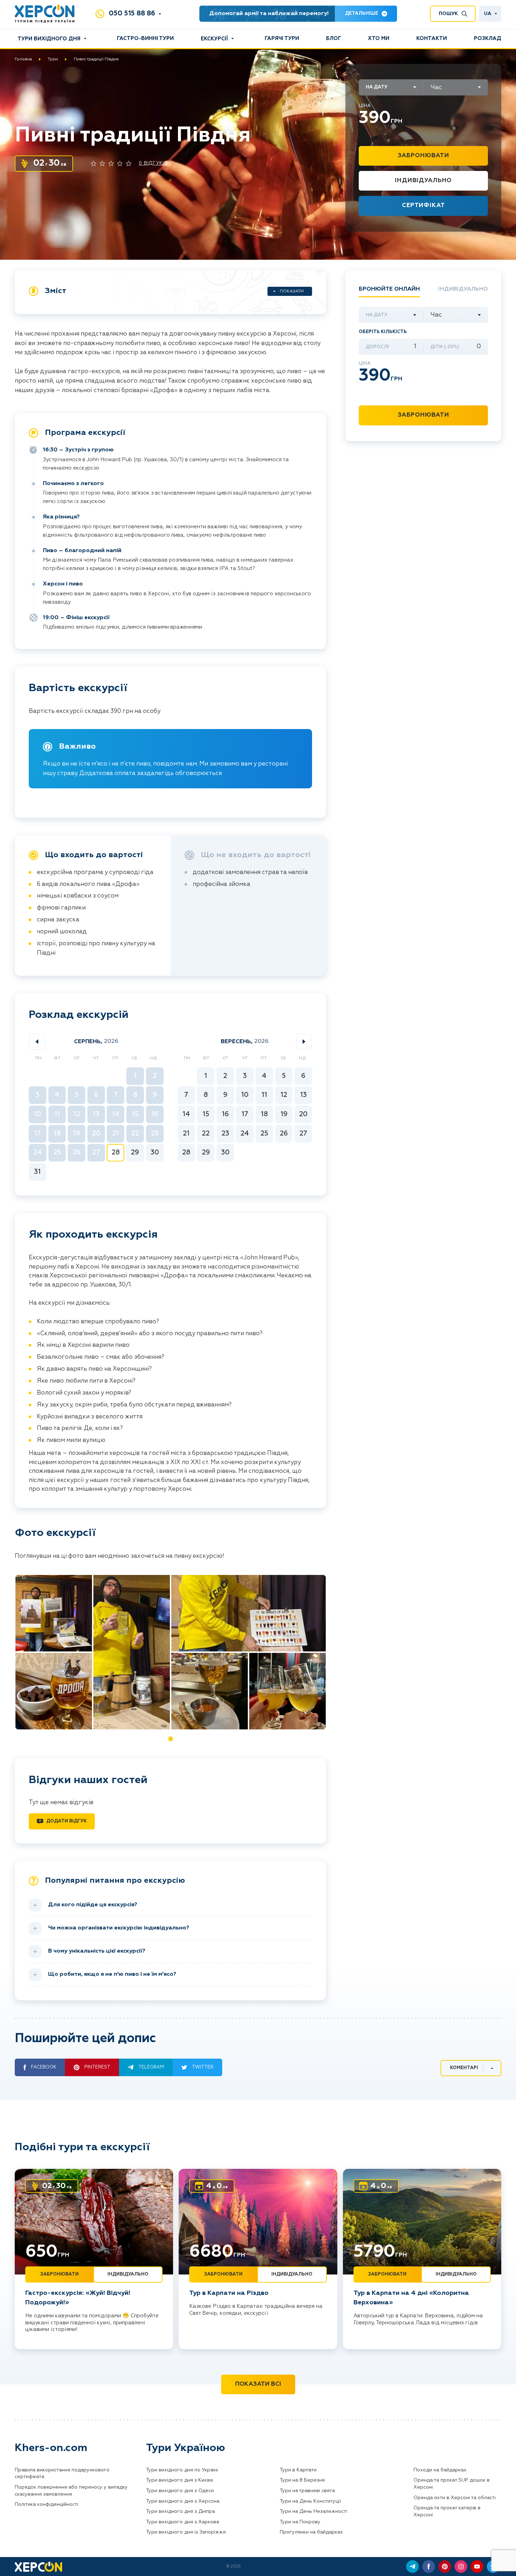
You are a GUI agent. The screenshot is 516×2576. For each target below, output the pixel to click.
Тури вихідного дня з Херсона (183, 2501)
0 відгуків (153, 163)
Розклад (488, 38)
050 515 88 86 (132, 14)
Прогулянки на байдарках (311, 2532)
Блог (334, 38)
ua (488, 14)
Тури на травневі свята (307, 2491)
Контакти (432, 38)
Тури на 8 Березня (302, 2480)
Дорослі (377, 347)
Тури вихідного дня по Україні (182, 2470)
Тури (53, 59)
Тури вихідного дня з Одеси (180, 2491)
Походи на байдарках (440, 2470)
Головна (23, 59)
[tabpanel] (171, 1652)
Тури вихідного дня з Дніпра (180, 2511)
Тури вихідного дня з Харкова (183, 2522)
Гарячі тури (282, 38)
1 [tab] (171, 1739)
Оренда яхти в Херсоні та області (455, 2498)
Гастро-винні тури (145, 38)
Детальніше (362, 14)
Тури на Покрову (300, 2522)
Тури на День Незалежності (313, 2511)
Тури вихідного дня (49, 39)
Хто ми (379, 38)
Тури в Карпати (298, 2470)
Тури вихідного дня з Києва (179, 2480)
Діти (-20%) (445, 347)
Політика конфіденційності (47, 2504)
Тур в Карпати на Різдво (229, 2293)
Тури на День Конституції (310, 2501)
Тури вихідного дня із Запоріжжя (186, 2532)
